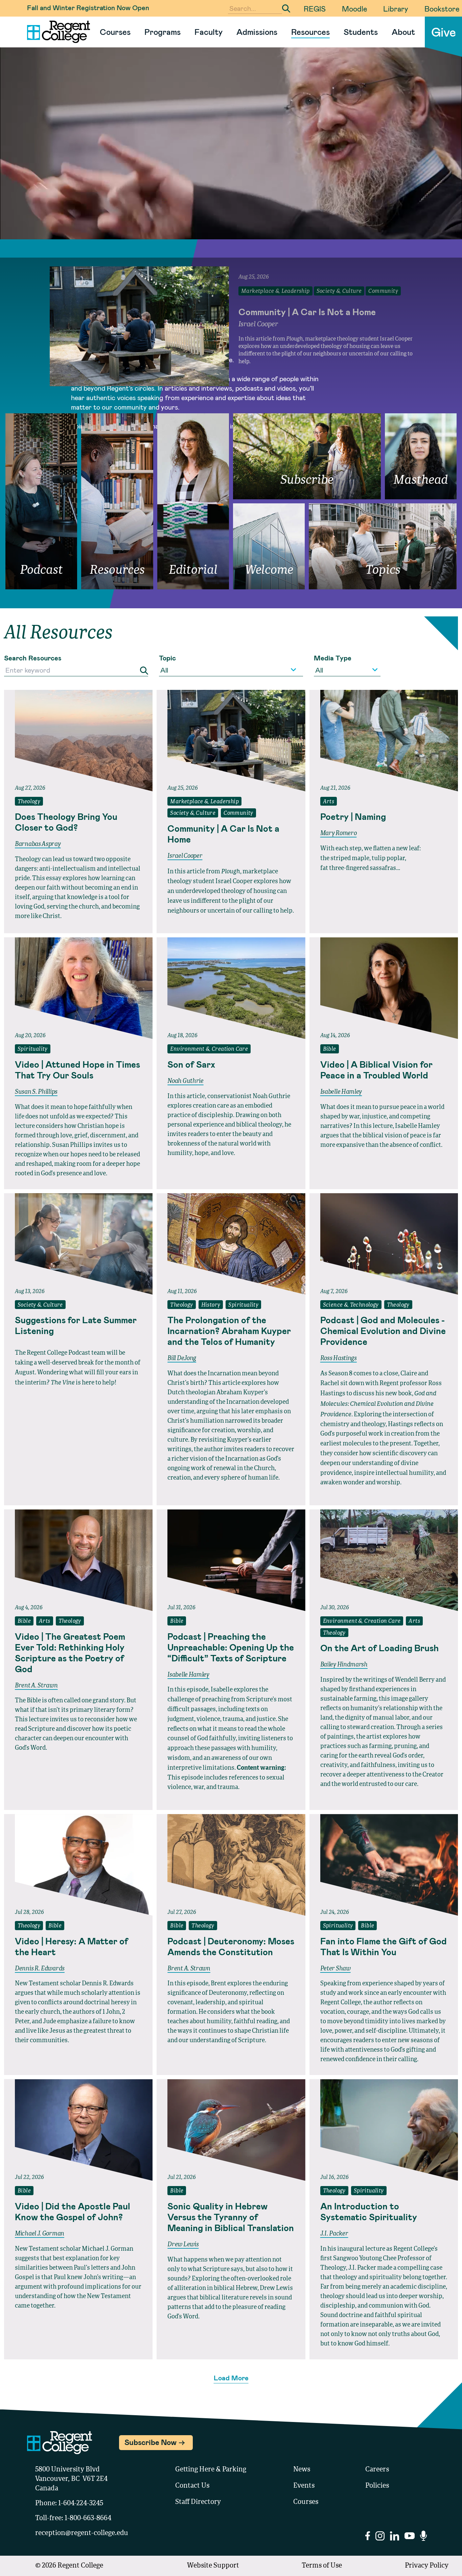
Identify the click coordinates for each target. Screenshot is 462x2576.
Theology (29, 802)
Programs (163, 32)
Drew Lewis (183, 2245)
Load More (231, 2378)
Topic (167, 658)
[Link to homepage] (56, 32)
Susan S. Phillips (36, 1092)
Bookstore (442, 8)
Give (444, 32)
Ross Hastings (339, 1358)
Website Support (213, 2566)
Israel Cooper (185, 856)
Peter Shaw (336, 1969)
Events (304, 2486)
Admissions (257, 32)
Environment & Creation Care (209, 1049)
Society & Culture (193, 813)
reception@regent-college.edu (82, 2533)
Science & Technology (351, 1305)
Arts (329, 802)
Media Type (333, 658)
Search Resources (33, 658)
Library (396, 8)
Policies (377, 2486)
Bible (330, 1049)
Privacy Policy (427, 2566)
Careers (377, 2470)
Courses (115, 32)
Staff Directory (198, 2502)
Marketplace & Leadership (204, 802)
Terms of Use (322, 2566)
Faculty (209, 32)
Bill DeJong (182, 1358)
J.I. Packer (334, 2234)
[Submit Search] (286, 8)
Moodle (354, 8)
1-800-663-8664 (88, 2518)
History (211, 1305)
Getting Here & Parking (211, 2470)
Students (361, 32)
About (403, 32)
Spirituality (33, 1049)
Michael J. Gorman (40, 2234)
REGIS (315, 8)
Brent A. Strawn (36, 1686)
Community (238, 813)
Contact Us (192, 2486)
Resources (310, 32)
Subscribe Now (151, 2442)
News (302, 2470)
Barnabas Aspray (38, 844)
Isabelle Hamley (341, 1092)
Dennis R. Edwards (40, 1969)
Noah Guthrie (185, 1081)
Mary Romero (339, 833)
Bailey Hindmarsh (344, 1665)
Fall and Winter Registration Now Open (88, 7)
